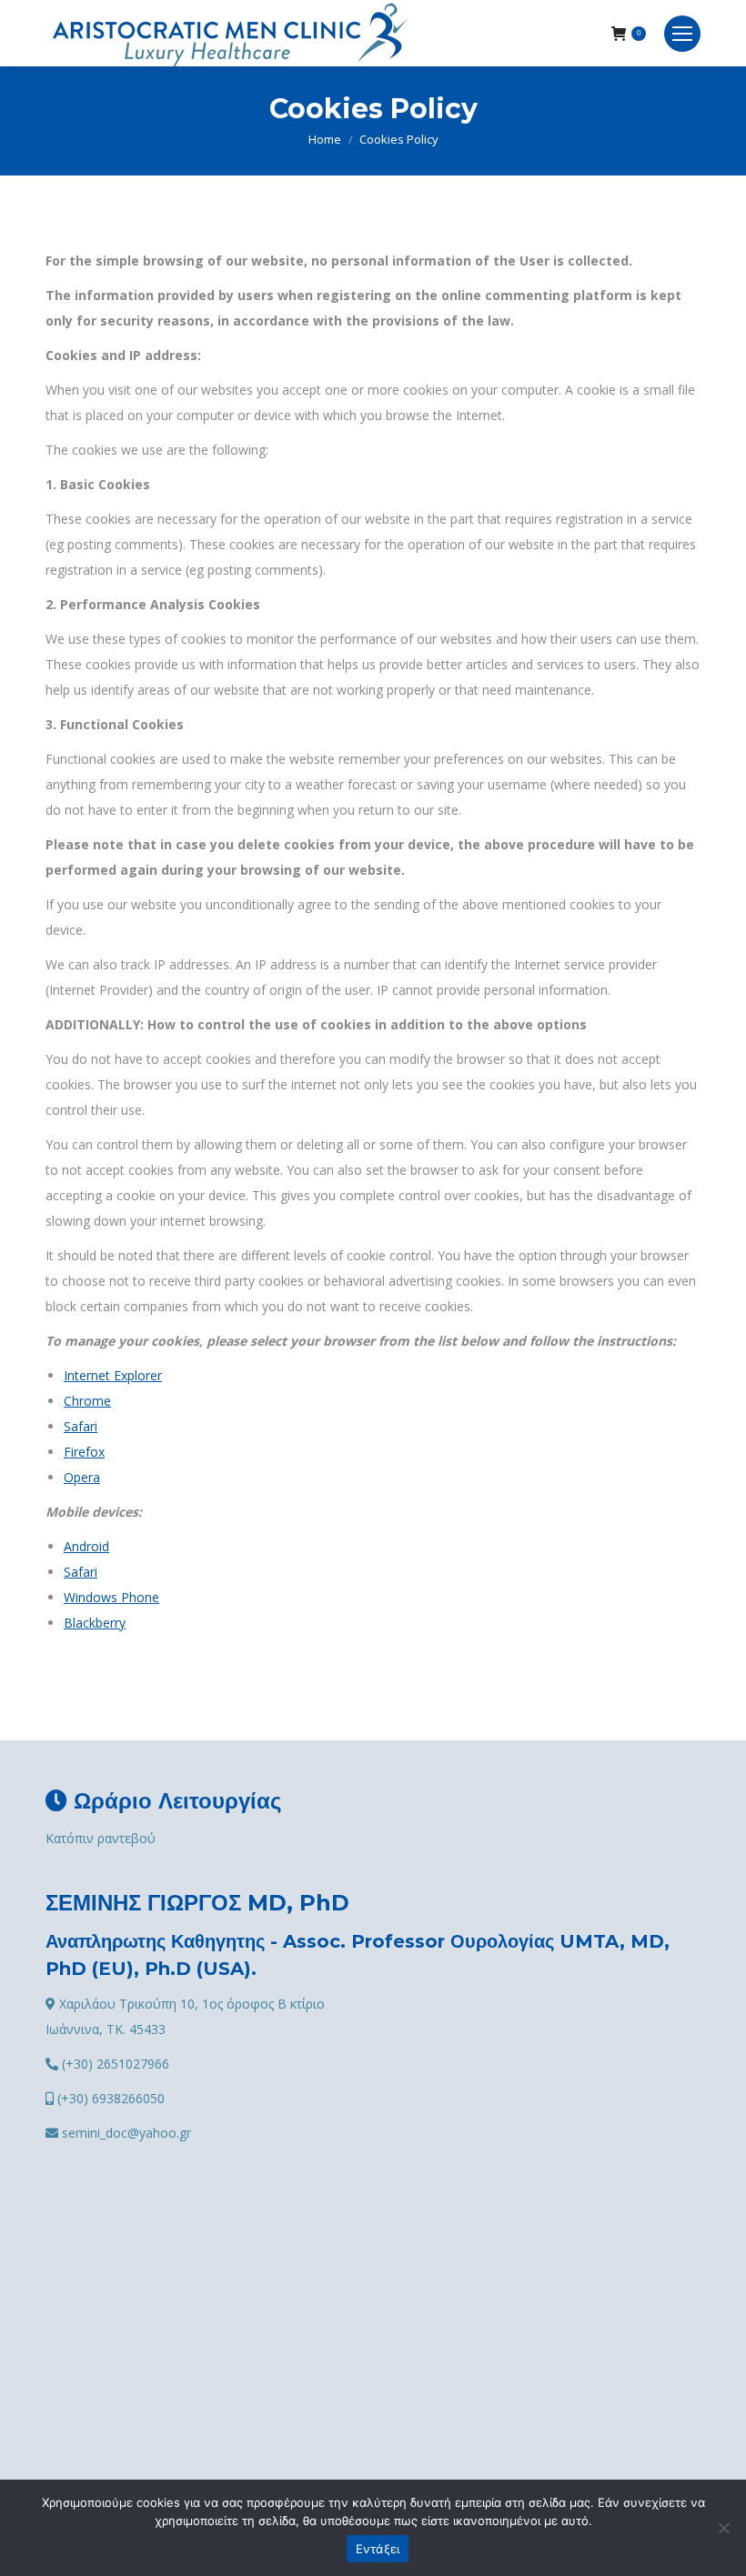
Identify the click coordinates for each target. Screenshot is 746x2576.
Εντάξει (378, 2549)
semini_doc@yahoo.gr (125, 2133)
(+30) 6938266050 (109, 2098)
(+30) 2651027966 (114, 2064)
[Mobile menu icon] (682, 34)
